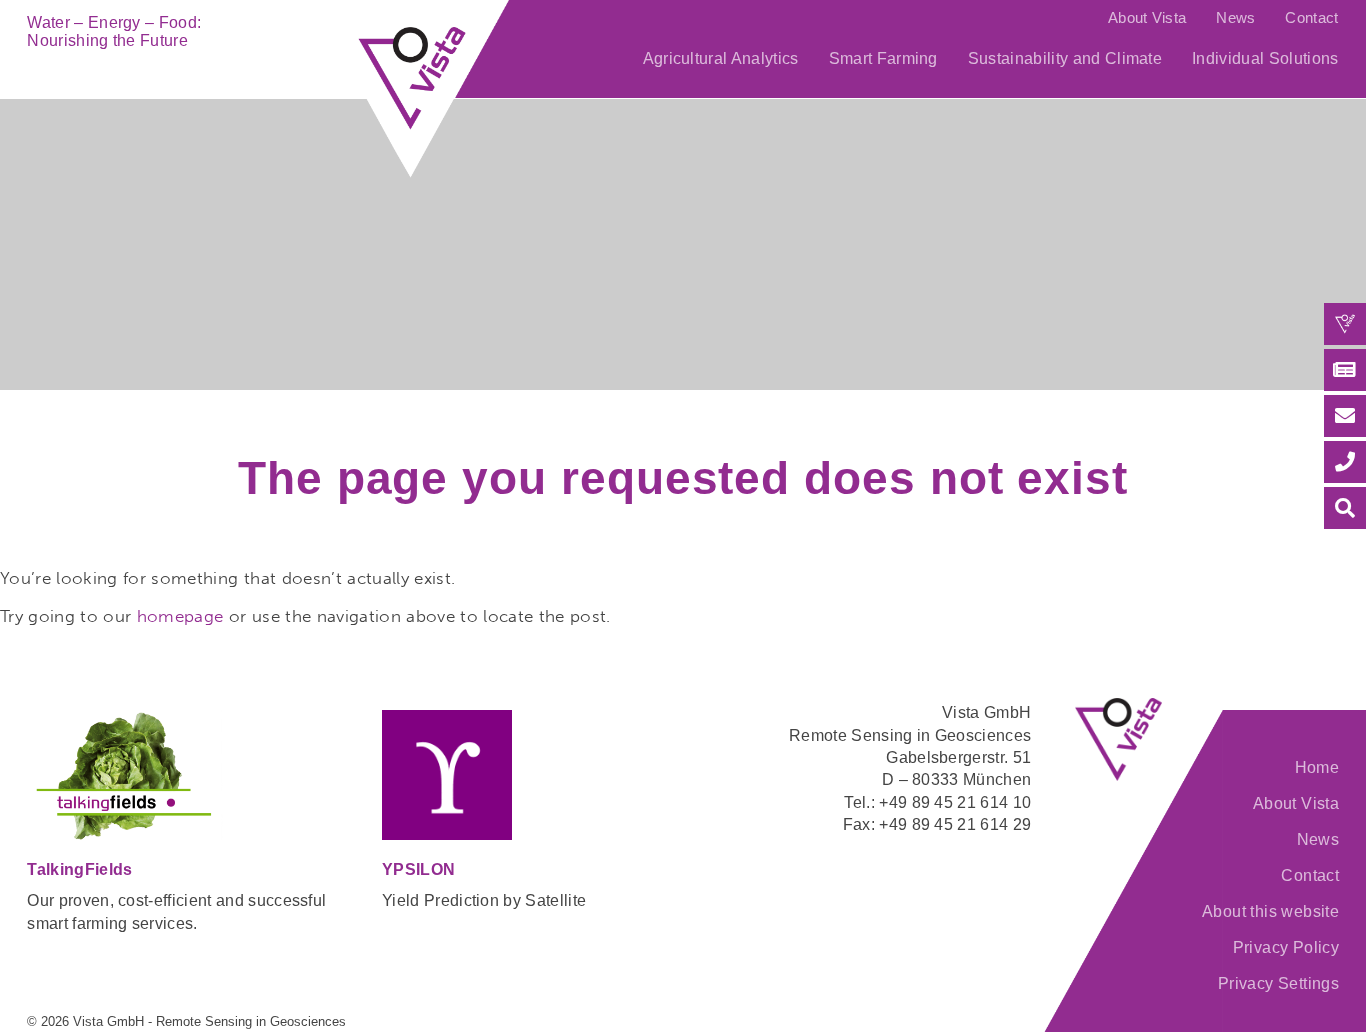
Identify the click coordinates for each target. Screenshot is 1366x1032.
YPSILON (418, 869)
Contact (1311, 17)
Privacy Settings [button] (1278, 983)
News (1235, 17)
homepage (180, 616)
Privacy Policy (1286, 947)
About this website (1270, 911)
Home (1317, 767)
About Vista (1147, 17)
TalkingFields (79, 869)
